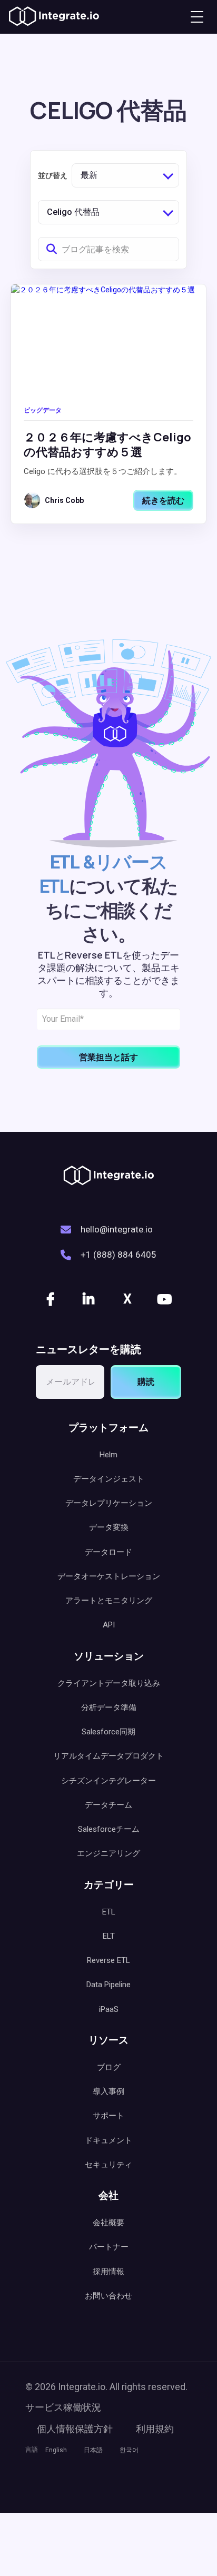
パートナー (109, 2247)
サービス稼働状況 (63, 2407)
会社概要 (108, 2223)
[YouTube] (165, 1299)
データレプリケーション (109, 1503)
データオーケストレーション (109, 1576)
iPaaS (109, 2009)
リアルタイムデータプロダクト (108, 1756)
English (56, 2450)
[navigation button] (197, 17)
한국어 (129, 2450)
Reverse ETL (108, 1960)
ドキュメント (108, 2140)
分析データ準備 (109, 1708)
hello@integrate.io (117, 1229)
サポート (108, 2116)
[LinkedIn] (90, 1299)
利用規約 (155, 2429)
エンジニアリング (108, 1853)
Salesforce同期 (108, 1732)
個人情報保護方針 (75, 2429)
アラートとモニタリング (109, 1601)
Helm (108, 1455)
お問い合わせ (108, 2296)
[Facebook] (52, 1299)
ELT (109, 1936)
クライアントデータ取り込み (109, 1683)
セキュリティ (108, 2165)
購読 (146, 1382)
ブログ (109, 2067)
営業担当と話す (108, 1057)
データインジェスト (109, 1479)
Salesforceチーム (109, 1829)
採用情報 (108, 2272)
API (109, 1625)
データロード (108, 1552)
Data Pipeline (108, 1985)
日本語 (93, 2450)
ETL (109, 1912)
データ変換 (109, 1527)
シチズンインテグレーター (108, 1781)
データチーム (108, 1805)
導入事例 (108, 2091)
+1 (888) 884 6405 (119, 1255)
